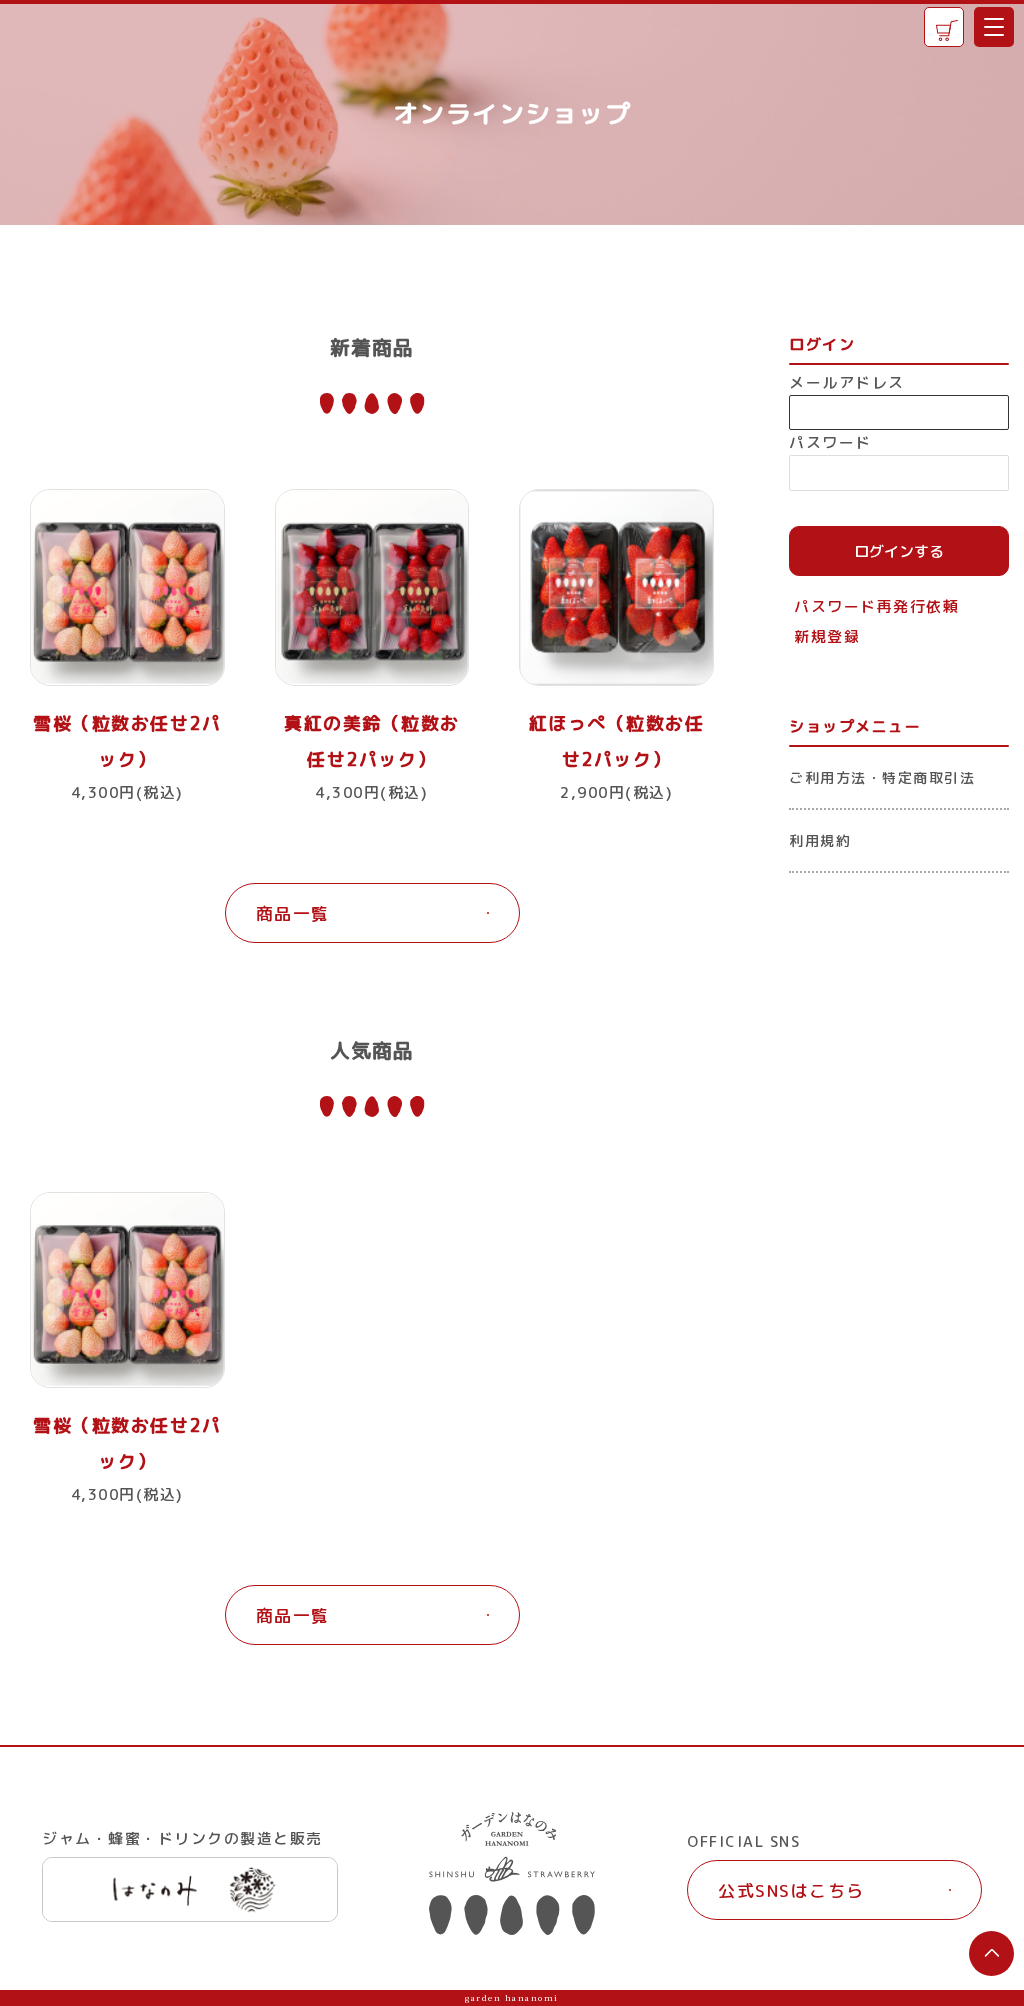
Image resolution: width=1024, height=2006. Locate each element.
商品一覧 (293, 913)
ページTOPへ (991, 1953)
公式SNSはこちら (791, 1890)
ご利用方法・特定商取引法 (882, 777)
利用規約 (820, 840)
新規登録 (827, 636)
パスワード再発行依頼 (876, 606)
